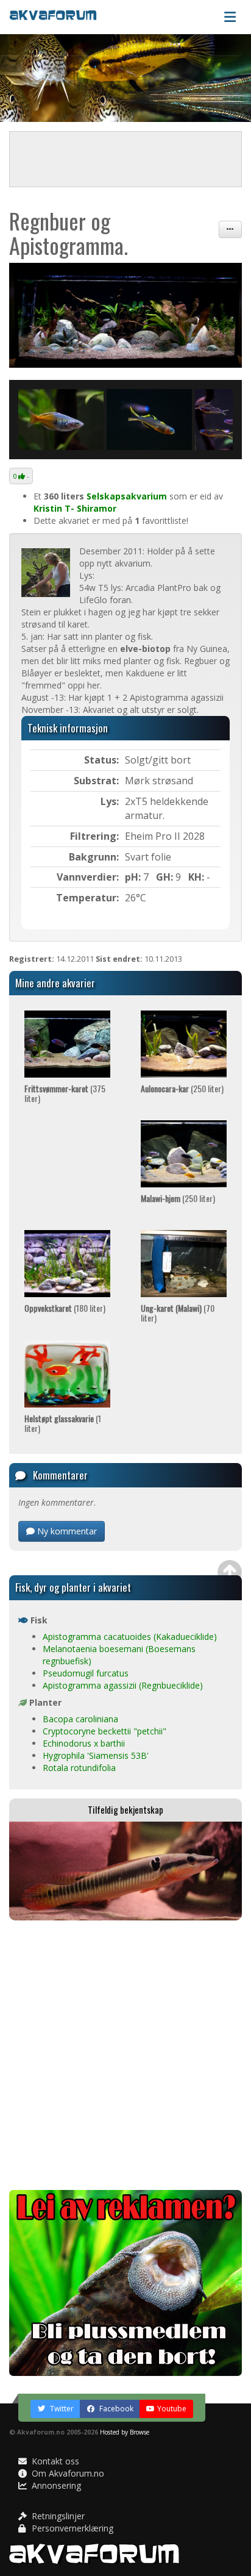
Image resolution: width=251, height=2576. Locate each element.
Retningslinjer (57, 2516)
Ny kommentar (66, 1531)
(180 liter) (65, 1308)
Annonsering (55, 2485)
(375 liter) (65, 1093)
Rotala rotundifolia (79, 1768)
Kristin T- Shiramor (75, 508)
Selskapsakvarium (127, 496)
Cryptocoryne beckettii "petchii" (104, 1731)
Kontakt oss (54, 2461)
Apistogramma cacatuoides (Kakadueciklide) (130, 1637)
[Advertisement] (125, 2055)
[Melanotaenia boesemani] (61, 420)
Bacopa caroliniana (80, 1719)
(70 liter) (178, 1312)
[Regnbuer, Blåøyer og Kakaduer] (125, 315)
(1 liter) (63, 1423)
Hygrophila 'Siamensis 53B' (96, 1755)
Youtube (172, 2409)
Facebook (115, 2409)
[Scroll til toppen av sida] (230, 1572)
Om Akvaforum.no (67, 2473)
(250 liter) (182, 1088)
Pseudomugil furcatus (86, 1673)
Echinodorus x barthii (84, 1743)
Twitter (61, 2409)
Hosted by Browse (125, 2432)
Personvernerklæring (71, 2528)
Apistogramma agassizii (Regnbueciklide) (123, 1685)
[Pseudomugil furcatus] (149, 420)
